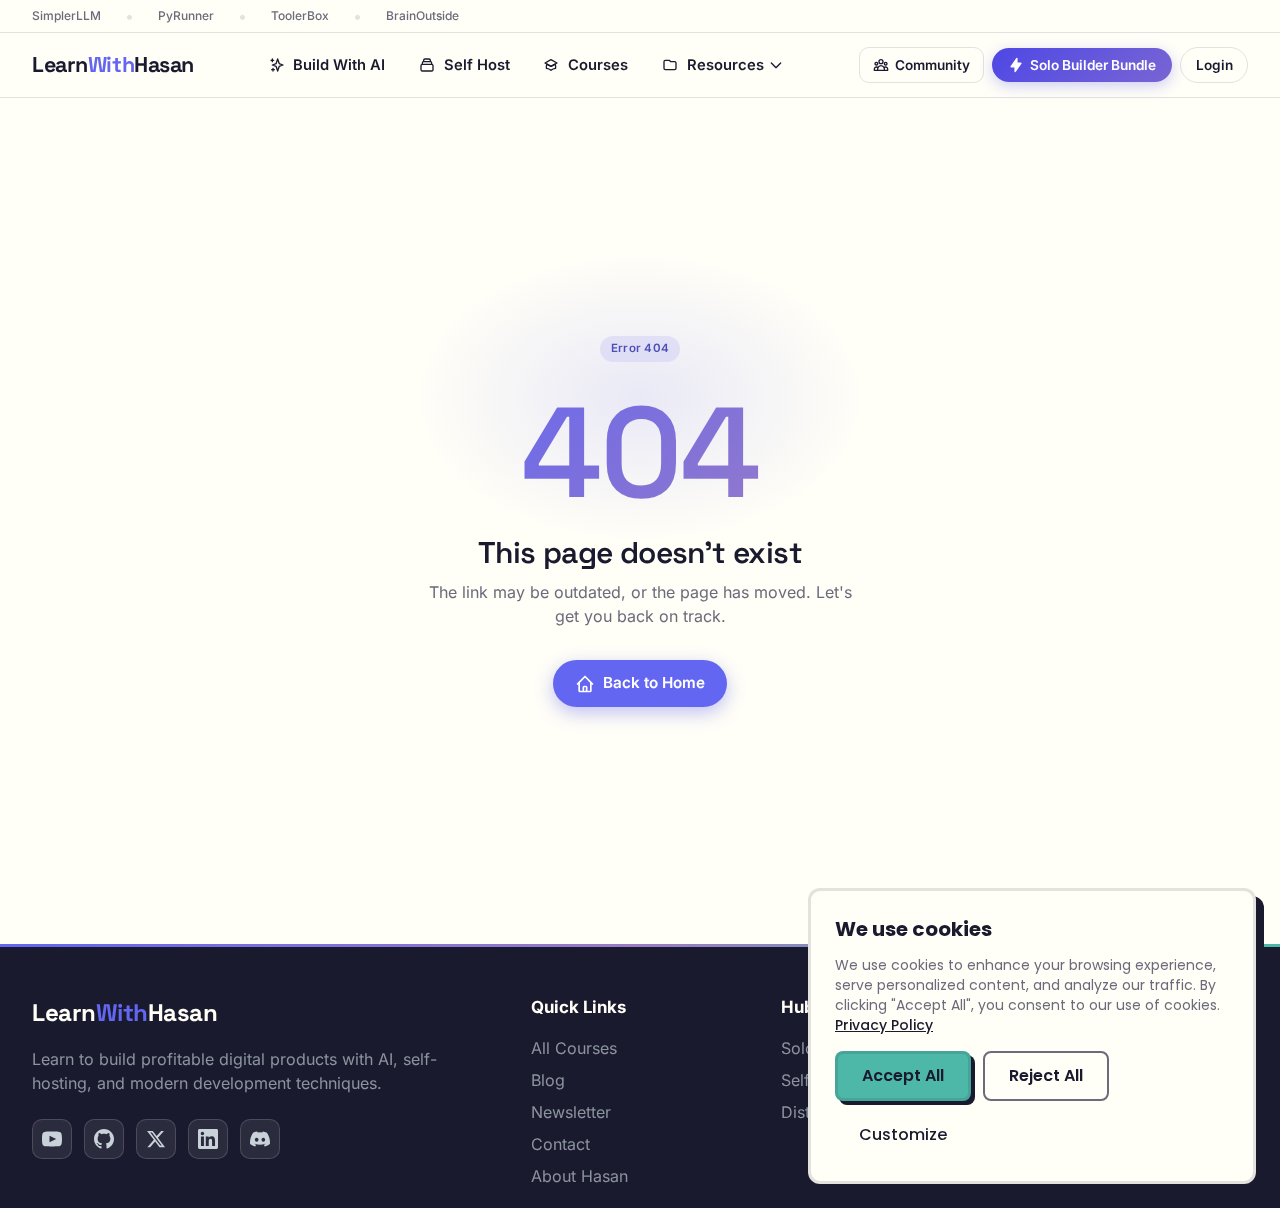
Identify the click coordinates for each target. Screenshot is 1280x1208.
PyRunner (186, 15)
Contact (560, 1144)
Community (932, 65)
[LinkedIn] (208, 1139)
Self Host (477, 65)
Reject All (1046, 1075)
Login (1214, 65)
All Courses (574, 1048)
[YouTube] (52, 1139)
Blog (548, 1080)
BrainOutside (422, 15)
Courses (598, 65)
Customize (903, 1134)
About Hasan (579, 1176)
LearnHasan (124, 1012)
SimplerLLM (66, 15)
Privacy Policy (884, 1025)
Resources (725, 65)
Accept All (903, 1075)
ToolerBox (300, 15)
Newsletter (571, 1112)
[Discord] (260, 1139)
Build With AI (339, 65)
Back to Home (654, 682)
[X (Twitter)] (156, 1139)
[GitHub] (104, 1139)
